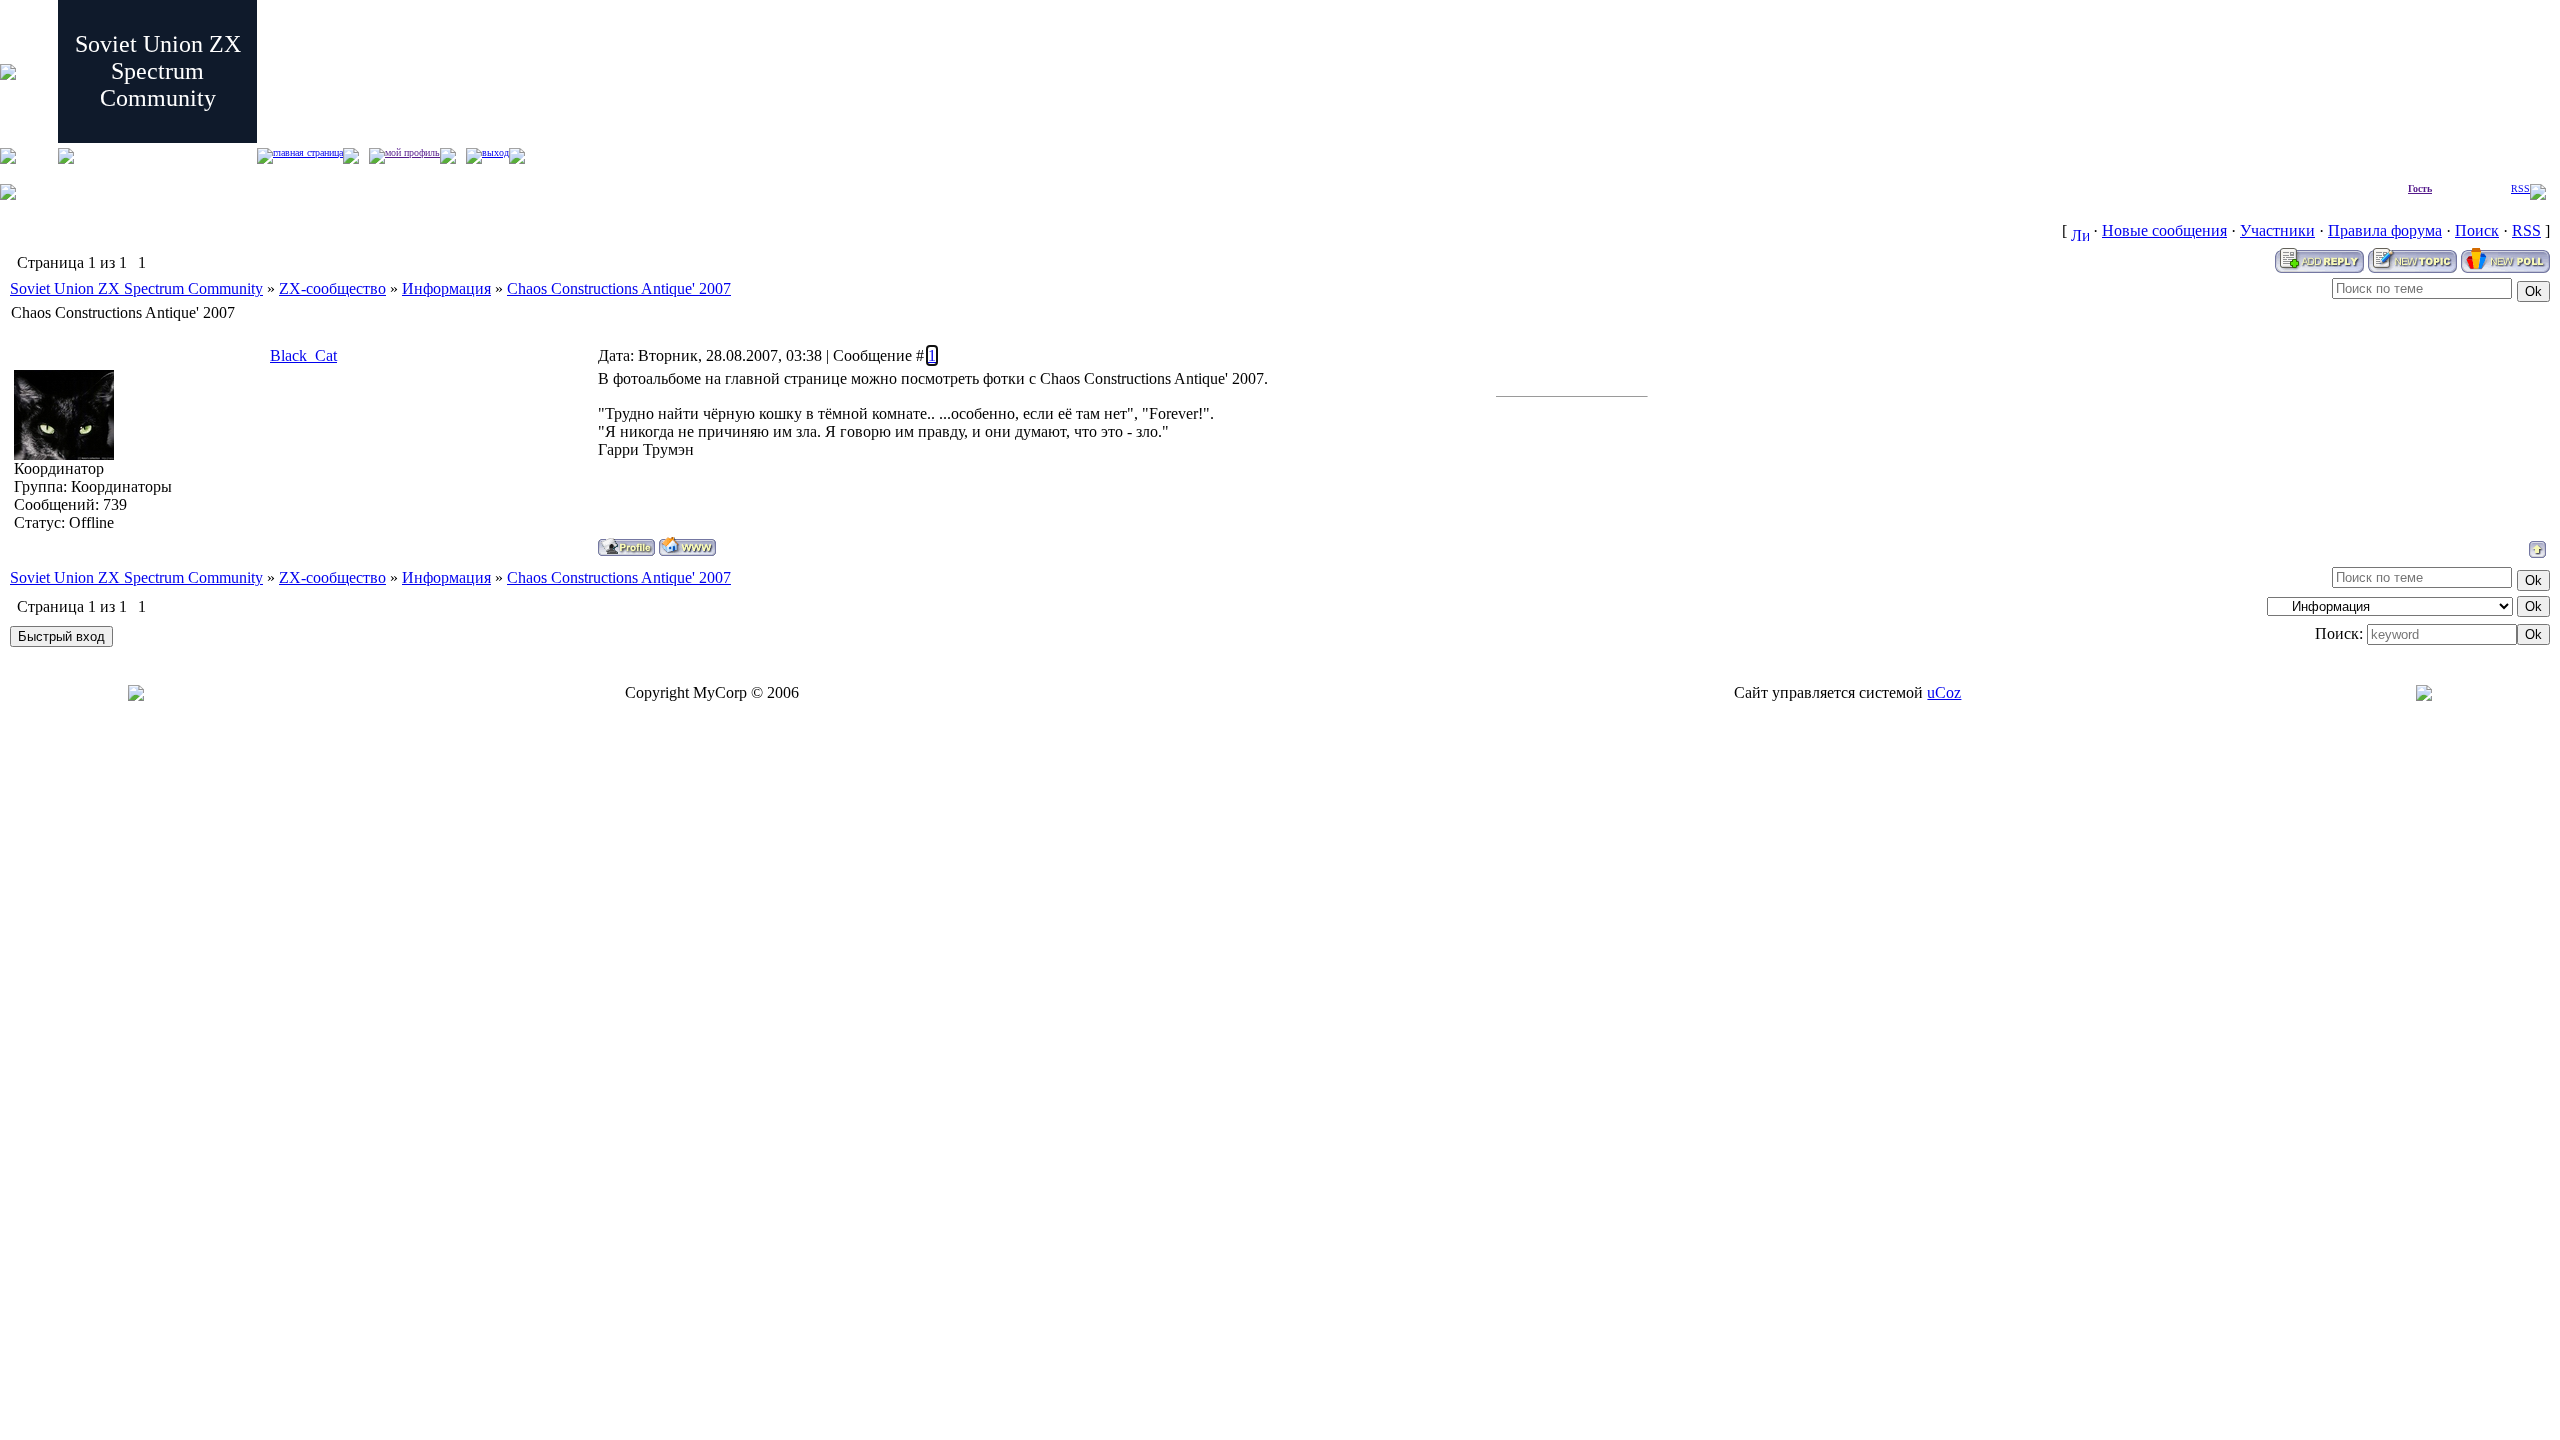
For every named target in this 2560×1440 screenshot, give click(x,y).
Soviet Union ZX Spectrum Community (136, 288)
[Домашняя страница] (687, 546)
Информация (446, 288)
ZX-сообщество (332, 288)
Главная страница (308, 152)
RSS (2520, 188)
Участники (2277, 230)
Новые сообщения (2164, 230)
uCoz (1944, 692)
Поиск (2477, 230)
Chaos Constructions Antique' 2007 (619, 288)
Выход (495, 152)
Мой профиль (412, 152)
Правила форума (2385, 230)
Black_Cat (303, 355)
